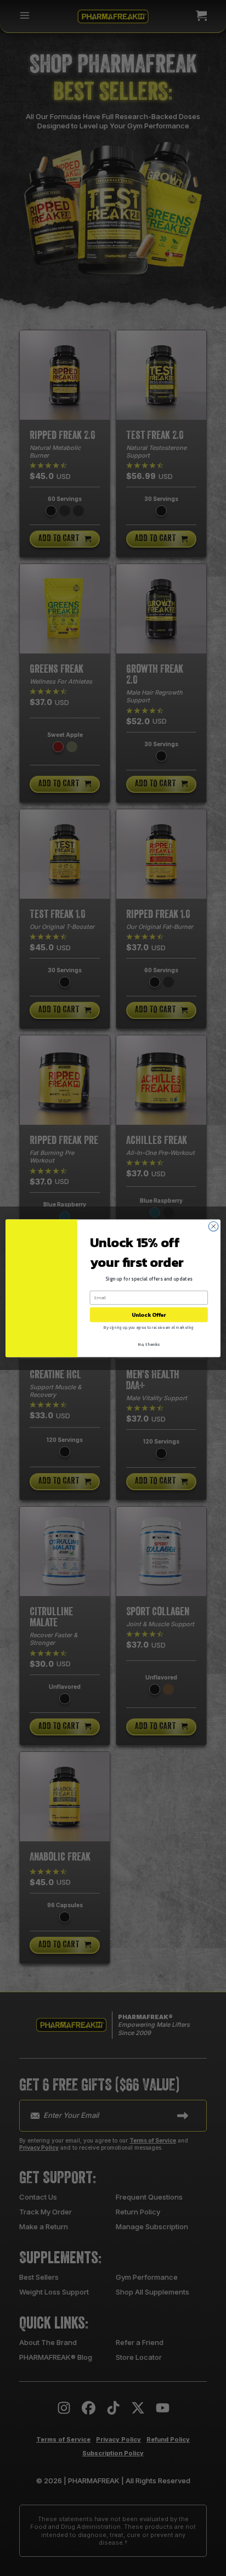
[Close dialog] (213, 1226)
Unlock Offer (149, 1314)
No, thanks (149, 1344)
